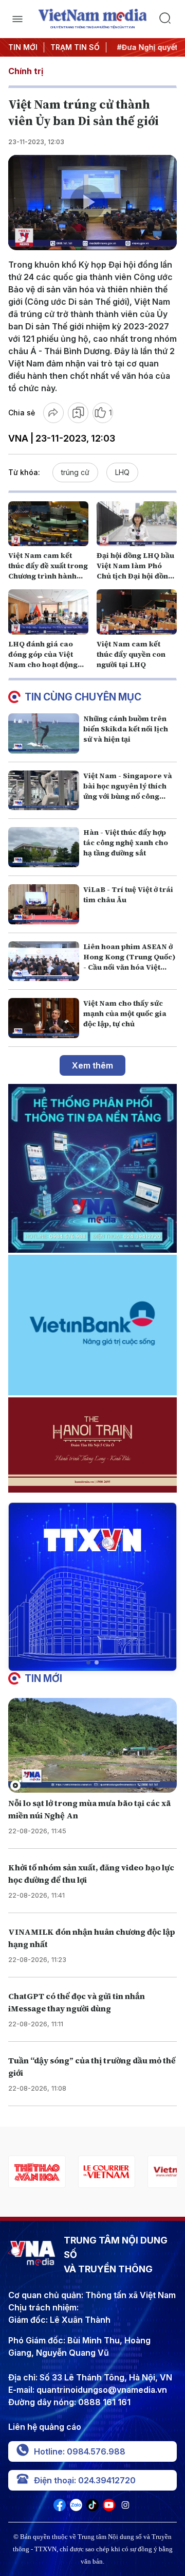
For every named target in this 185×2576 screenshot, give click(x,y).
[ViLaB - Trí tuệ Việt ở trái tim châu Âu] (44, 904)
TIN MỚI (23, 47)
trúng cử (75, 472)
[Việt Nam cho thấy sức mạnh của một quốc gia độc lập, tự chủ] (44, 1018)
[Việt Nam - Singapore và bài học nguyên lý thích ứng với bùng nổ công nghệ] (44, 791)
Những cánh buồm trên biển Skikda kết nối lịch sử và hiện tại (126, 729)
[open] (17, 19)
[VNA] (60, 2508)
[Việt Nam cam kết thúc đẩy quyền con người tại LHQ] (137, 612)
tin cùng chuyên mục (83, 697)
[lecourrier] (37, 2172)
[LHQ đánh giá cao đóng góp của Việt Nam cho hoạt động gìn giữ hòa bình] (48, 612)
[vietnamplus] (107, 2172)
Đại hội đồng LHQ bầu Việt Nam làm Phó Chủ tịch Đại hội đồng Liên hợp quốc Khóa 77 (135, 576)
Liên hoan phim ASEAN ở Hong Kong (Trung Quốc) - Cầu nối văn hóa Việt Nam (129, 962)
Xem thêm (92, 1065)
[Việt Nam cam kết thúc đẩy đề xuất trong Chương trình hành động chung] (48, 524)
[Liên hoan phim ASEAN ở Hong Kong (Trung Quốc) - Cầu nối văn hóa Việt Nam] (44, 961)
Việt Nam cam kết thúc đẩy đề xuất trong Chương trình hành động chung (48, 571)
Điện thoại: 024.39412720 (85, 2480)
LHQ (122, 472)
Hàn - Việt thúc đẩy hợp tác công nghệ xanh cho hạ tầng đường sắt (126, 843)
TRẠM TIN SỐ (75, 47)
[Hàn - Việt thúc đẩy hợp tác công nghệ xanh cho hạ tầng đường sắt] (44, 847)
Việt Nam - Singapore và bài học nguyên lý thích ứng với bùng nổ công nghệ (128, 791)
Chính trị (26, 71)
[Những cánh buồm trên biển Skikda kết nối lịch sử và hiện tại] (44, 733)
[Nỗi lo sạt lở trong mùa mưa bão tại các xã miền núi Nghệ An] (92, 1746)
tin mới (43, 1678)
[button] (88, 1662)
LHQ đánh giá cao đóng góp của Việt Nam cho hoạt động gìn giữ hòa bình (43, 659)
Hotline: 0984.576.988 (80, 2451)
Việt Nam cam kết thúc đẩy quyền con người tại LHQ (131, 654)
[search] (168, 19)
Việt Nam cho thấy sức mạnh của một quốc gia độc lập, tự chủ (125, 1013)
